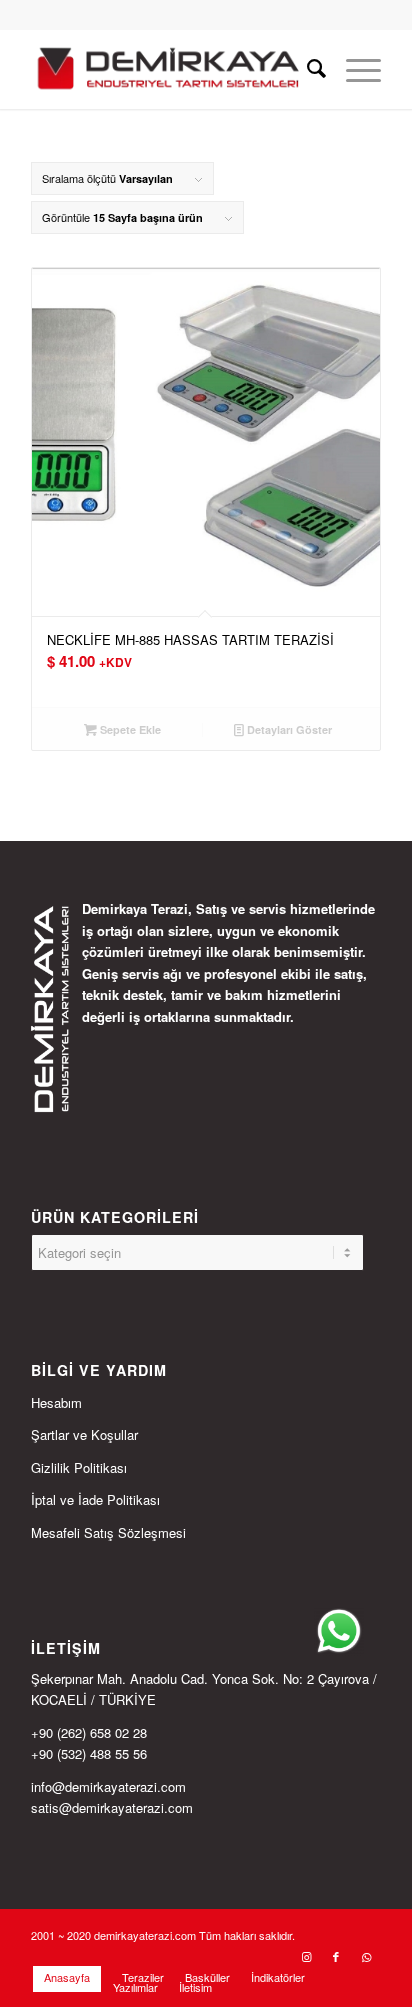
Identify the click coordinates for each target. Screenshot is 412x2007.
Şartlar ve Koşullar (84, 1434)
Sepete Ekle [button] (129, 729)
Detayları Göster (288, 729)
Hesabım (56, 1402)
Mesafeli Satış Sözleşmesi (108, 1532)
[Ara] (306, 69)
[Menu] (353, 69)
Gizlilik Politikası (79, 1467)
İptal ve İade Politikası (95, 1499)
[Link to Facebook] (336, 1956)
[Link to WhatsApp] (366, 1956)
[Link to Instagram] (306, 1956)
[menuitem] (306, 69)
